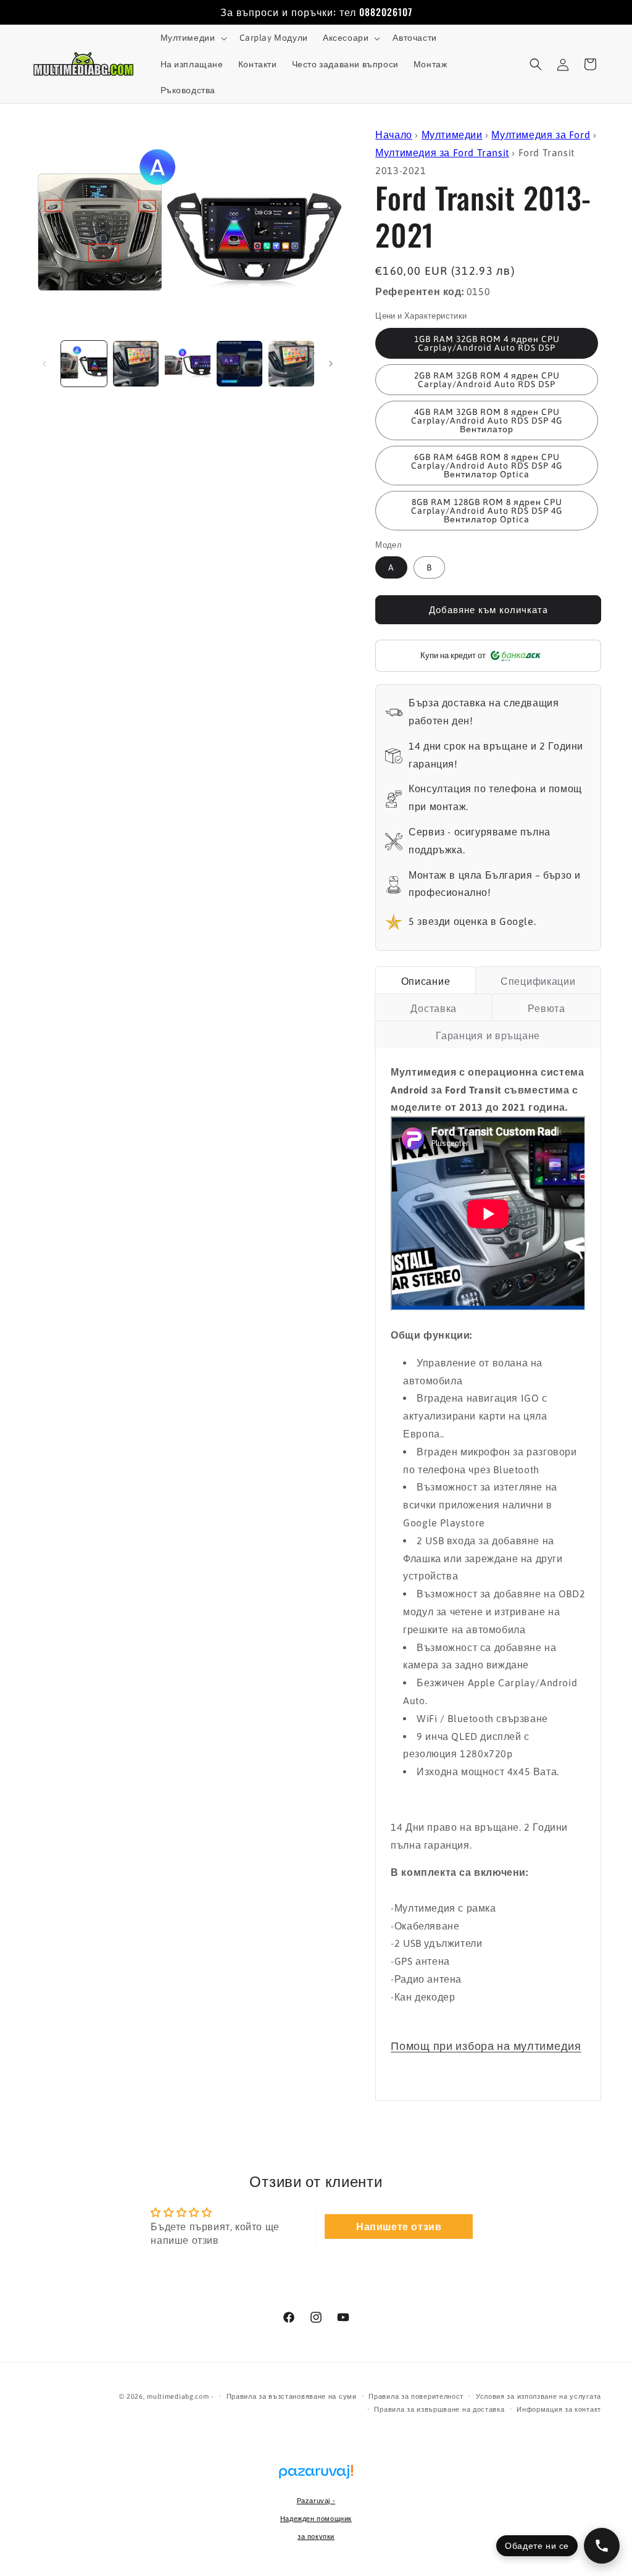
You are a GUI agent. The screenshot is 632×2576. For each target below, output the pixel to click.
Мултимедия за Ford (541, 135)
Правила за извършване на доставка (439, 2409)
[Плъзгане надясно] (331, 364)
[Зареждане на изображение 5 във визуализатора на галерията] (291, 364)
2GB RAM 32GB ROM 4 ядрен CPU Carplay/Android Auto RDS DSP (487, 380)
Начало (394, 135)
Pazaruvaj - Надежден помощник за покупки (316, 2519)
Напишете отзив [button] (399, 2227)
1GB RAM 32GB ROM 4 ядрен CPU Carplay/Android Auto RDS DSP (487, 343)
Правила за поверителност (416, 2396)
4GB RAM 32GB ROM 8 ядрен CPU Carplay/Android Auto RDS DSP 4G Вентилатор (487, 420)
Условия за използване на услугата (538, 2396)
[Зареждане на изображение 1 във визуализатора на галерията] (84, 364)
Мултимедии (452, 135)
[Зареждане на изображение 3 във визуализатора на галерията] (188, 364)
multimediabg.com (178, 2396)
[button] (193, 38)
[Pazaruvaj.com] (316, 2478)
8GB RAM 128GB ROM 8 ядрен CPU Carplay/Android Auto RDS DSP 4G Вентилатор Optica (487, 511)
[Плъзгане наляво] (44, 364)
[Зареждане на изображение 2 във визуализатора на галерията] (136, 364)
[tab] (425, 980)
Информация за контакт (559, 2409)
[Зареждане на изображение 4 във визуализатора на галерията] (239, 364)
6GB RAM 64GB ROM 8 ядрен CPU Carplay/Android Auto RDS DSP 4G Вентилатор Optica (487, 466)
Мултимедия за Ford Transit (442, 153)
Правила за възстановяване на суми (292, 2396)
